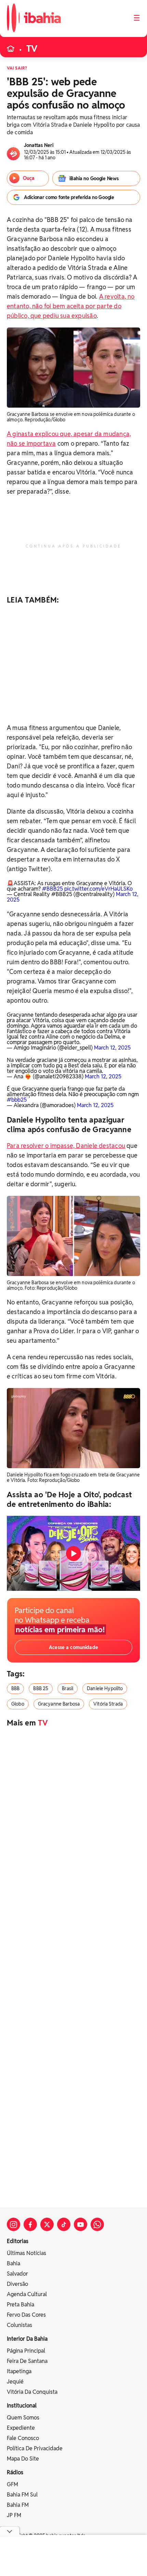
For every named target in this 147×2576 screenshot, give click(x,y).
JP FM (14, 2515)
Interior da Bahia (27, 2339)
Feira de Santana (27, 2361)
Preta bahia (21, 2305)
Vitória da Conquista (32, 2392)
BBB (15, 1688)
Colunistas (19, 2325)
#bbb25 (17, 1100)
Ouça (29, 178)
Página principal (26, 2351)
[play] (73, 1553)
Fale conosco (23, 2438)
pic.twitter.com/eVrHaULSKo (98, 889)
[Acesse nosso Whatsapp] (97, 2224)
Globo (18, 1704)
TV (32, 49)
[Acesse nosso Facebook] (30, 2224)
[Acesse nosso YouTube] (81, 2224)
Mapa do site (23, 2459)
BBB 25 (41, 1688)
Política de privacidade (35, 2448)
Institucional (22, 2406)
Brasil (68, 1688)
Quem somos (23, 2418)
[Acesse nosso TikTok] (64, 2224)
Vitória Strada (108, 1704)
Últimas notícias (26, 2253)
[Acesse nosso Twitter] (47, 2224)
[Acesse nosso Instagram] (14, 2224)
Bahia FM (18, 2505)
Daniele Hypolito (105, 1688)
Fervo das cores (26, 2315)
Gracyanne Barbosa (59, 1704)
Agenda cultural (27, 2294)
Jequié (15, 2382)
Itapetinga (19, 2371)
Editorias (18, 2241)
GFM (12, 2484)
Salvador (17, 2274)
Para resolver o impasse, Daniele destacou (66, 1146)
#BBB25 (52, 889)
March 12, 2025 (112, 1048)
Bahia (14, 2263)
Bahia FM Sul (22, 2495)
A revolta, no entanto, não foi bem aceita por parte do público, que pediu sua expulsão (71, 306)
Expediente (21, 2428)
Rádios (15, 2472)
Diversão (17, 2284)
